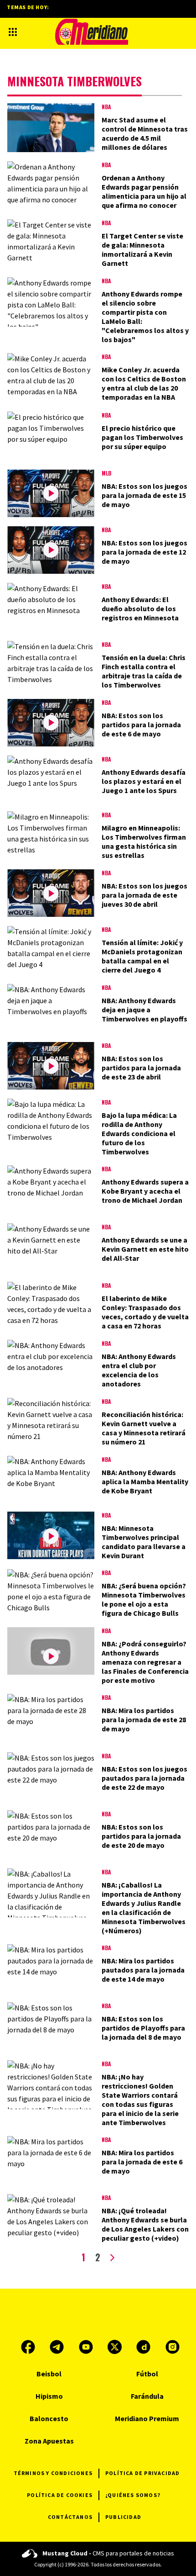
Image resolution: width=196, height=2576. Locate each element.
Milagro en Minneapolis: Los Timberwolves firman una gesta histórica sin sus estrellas (144, 841)
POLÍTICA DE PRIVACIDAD (142, 2473)
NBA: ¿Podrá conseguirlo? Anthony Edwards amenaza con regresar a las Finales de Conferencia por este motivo (145, 1662)
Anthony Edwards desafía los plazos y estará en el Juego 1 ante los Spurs (144, 781)
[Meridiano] (92, 32)
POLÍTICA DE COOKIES (60, 2495)
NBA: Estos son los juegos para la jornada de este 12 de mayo (144, 552)
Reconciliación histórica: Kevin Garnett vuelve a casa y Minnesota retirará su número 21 (144, 1428)
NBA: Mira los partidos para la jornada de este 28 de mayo (144, 1719)
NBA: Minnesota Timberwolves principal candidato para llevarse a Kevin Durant (144, 1542)
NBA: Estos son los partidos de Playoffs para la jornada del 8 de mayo (143, 2028)
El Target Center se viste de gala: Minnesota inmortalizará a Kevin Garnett (142, 249)
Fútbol (147, 2374)
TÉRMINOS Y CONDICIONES (53, 2473)
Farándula (147, 2396)
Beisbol (49, 2374)
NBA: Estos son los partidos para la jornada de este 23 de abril (141, 1068)
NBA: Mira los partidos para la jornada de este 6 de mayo (142, 2162)
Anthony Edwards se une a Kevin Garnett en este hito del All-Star (145, 1249)
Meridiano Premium (147, 2418)
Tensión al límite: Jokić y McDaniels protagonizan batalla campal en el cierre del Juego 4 (142, 956)
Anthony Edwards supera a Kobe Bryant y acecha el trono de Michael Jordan (145, 1191)
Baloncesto (49, 2418)
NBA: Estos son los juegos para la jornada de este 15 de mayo (144, 495)
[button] (13, 32)
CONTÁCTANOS (70, 2517)
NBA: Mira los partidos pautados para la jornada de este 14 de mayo (143, 1970)
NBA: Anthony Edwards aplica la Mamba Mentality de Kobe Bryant (145, 1481)
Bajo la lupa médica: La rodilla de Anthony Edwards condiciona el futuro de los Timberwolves (139, 1133)
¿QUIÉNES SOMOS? (133, 2495)
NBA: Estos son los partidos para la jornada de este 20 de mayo (141, 1836)
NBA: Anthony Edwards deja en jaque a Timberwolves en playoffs (144, 1010)
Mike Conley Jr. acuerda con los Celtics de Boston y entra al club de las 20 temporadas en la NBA (144, 383)
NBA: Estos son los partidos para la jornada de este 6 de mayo (141, 725)
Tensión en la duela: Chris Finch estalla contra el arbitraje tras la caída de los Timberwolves (144, 671)
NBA (106, 107)
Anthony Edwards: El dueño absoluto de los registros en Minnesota (140, 608)
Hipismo (49, 2396)
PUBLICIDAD (123, 2517)
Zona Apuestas (49, 2441)
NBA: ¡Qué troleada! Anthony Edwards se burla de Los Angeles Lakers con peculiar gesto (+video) (145, 2224)
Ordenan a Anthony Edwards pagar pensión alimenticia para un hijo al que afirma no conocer (144, 191)
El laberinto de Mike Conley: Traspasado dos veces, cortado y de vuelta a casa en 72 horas (145, 1312)
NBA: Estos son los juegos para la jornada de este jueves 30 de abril (144, 895)
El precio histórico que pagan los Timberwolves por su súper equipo (142, 437)
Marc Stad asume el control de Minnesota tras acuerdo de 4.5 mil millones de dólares (145, 133)
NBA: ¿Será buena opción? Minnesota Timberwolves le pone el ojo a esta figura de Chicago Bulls (144, 1599)
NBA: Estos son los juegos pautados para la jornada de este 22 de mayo (144, 1778)
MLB (106, 473)
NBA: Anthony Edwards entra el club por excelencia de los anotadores (139, 1370)
